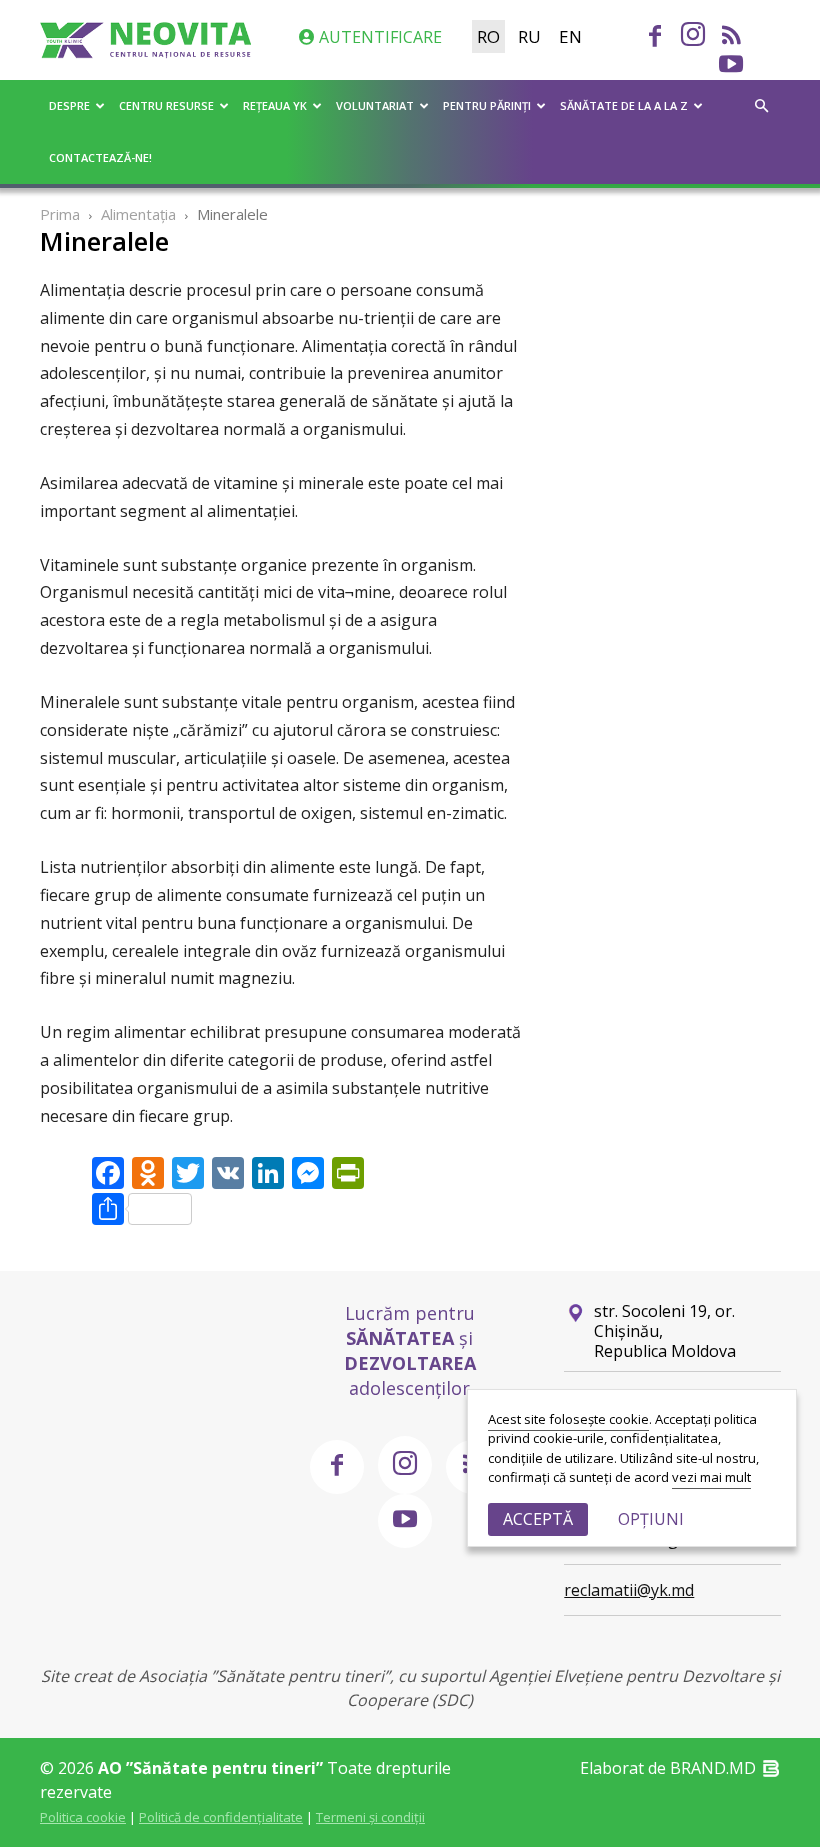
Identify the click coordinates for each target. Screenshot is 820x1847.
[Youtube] (731, 66)
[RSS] (731, 38)
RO (488, 36)
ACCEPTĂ (538, 1519)
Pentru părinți (487, 105)
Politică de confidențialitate (221, 1817)
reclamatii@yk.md (629, 1590)
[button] (761, 106)
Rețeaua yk (275, 105)
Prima (60, 214)
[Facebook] (655, 38)
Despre (69, 105)
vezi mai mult (711, 1477)
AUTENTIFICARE (378, 37)
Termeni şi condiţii (370, 1817)
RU (529, 36)
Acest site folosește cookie (568, 1419)
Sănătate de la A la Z (624, 105)
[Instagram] (693, 36)
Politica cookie (83, 1817)
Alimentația (138, 214)
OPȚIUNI (651, 1519)
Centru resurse (166, 105)
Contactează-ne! (100, 157)
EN (570, 36)
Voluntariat (375, 105)
